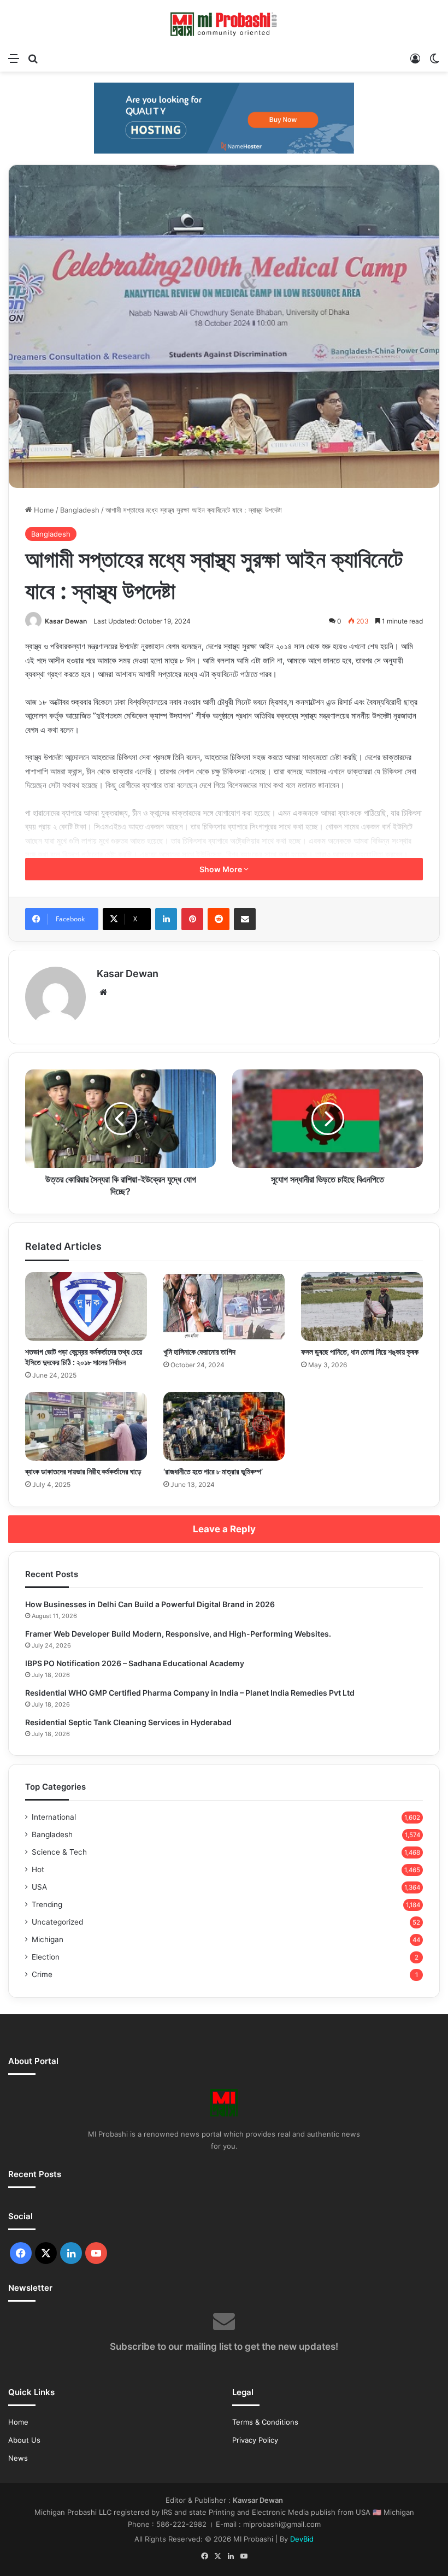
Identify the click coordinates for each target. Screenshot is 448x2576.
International (54, 1817)
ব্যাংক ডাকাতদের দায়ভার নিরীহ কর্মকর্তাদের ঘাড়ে (83, 1471)
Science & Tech (59, 1852)
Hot (38, 1869)
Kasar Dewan (66, 621)
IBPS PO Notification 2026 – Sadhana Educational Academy (135, 1663)
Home (43, 510)
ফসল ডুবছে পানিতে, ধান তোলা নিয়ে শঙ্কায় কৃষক (360, 1352)
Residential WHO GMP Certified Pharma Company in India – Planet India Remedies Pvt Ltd (190, 1693)
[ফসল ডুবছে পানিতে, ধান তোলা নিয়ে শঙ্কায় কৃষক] (362, 1307)
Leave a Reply (224, 1529)
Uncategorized (57, 1922)
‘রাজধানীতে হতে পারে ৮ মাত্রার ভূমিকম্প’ (213, 1471)
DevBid (302, 2539)
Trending (47, 1904)
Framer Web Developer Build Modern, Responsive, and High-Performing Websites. (178, 1634)
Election (46, 1957)
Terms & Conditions (265, 2422)
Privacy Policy (255, 2440)
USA (39, 1887)
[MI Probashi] (224, 23)
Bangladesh (80, 510)
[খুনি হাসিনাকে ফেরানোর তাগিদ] (224, 1307)
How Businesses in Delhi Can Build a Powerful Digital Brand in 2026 (150, 1604)
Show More (222, 869)
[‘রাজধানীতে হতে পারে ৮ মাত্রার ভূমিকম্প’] (224, 1426)
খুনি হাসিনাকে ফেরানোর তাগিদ (199, 1352)
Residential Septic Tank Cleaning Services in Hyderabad (128, 1722)
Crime (42, 1974)
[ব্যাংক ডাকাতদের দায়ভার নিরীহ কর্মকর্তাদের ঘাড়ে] (86, 1426)
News (18, 2458)
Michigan (48, 1939)
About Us (24, 2440)
